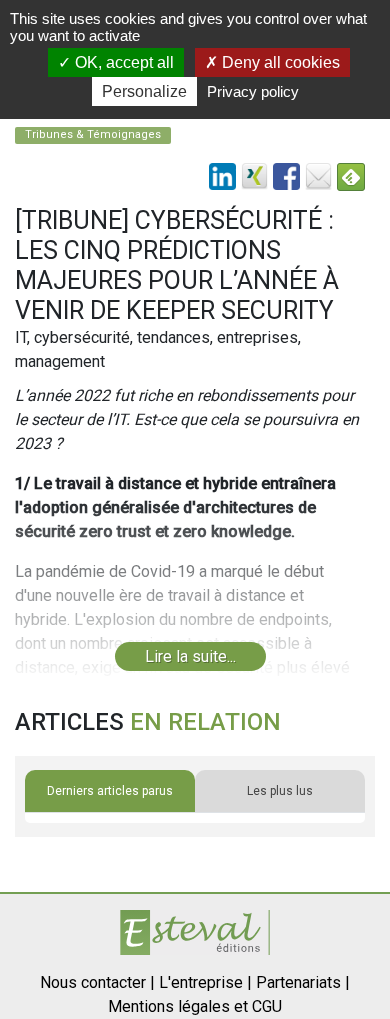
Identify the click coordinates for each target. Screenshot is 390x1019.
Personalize (144, 91)
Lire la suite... (190, 656)
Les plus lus (280, 791)
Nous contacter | (97, 982)
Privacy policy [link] (253, 91)
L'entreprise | (205, 982)
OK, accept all (122, 62)
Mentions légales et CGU (195, 1006)
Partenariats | (303, 982)
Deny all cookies (279, 62)
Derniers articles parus (110, 791)
